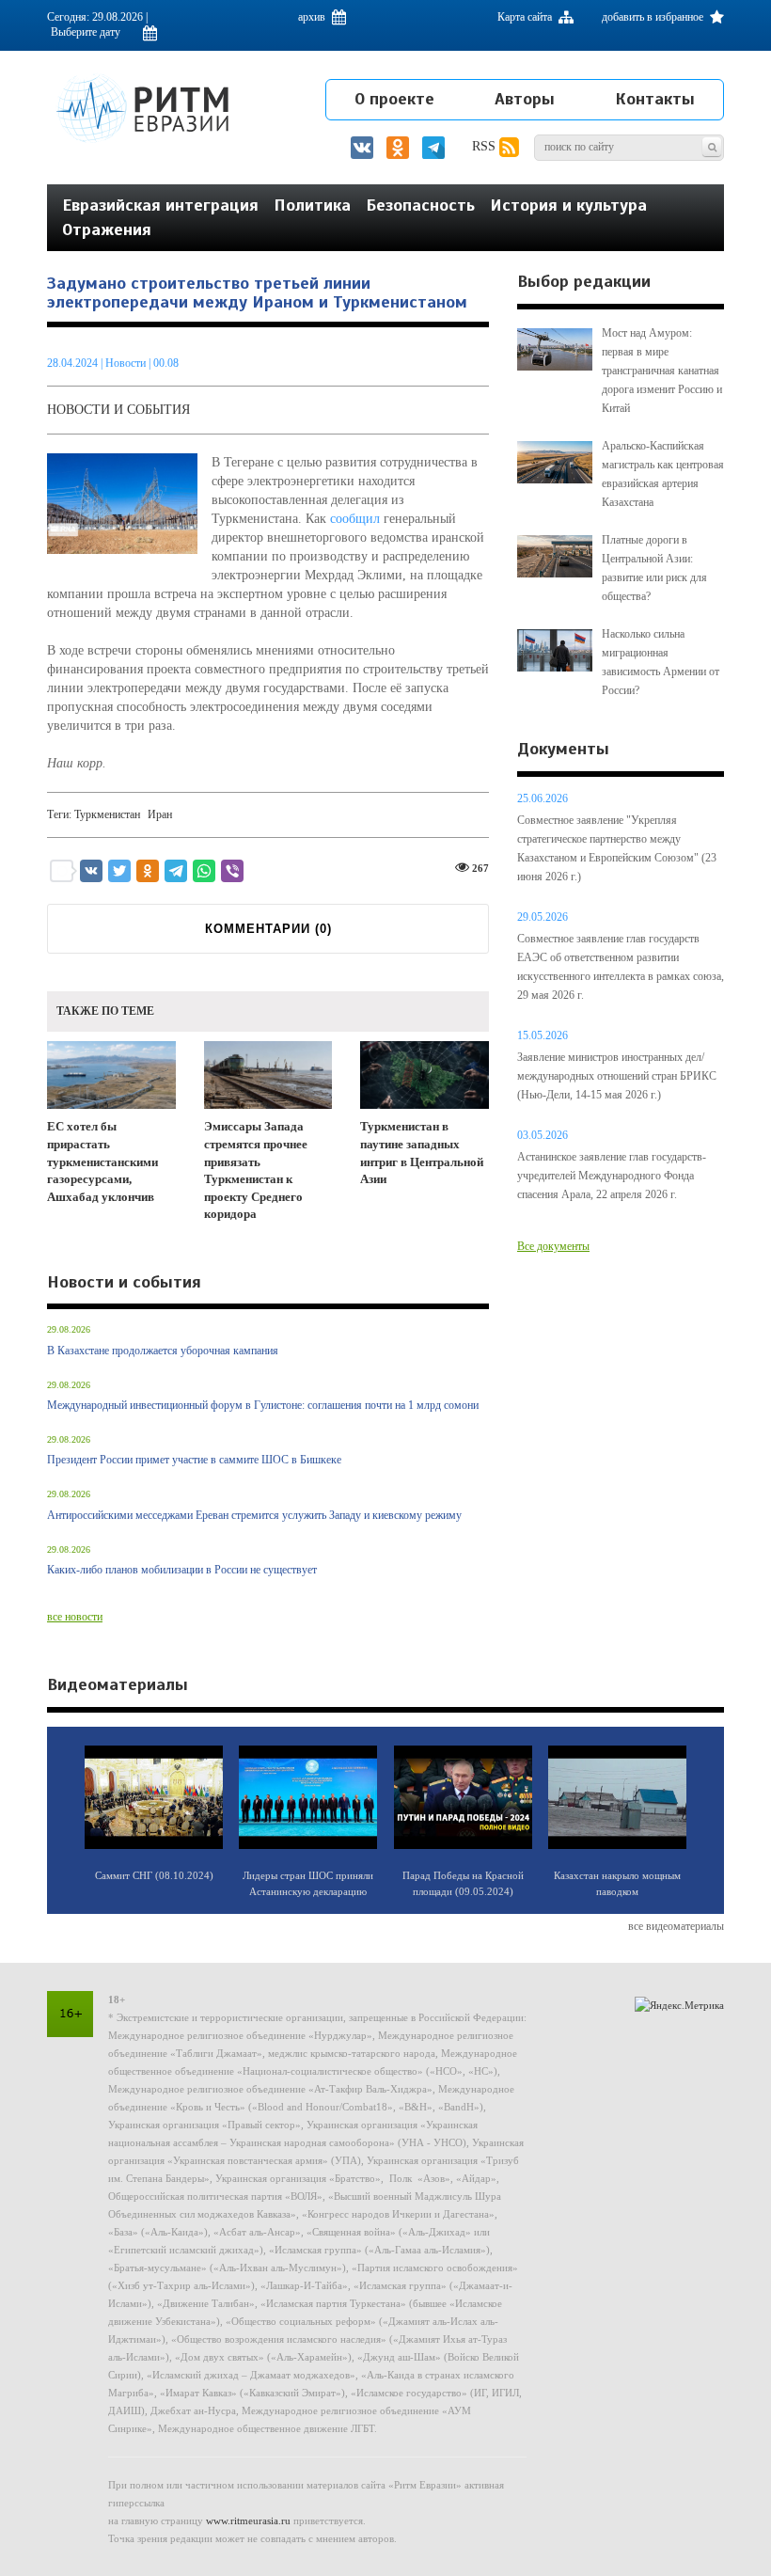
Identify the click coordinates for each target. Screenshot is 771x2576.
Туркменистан (107, 814)
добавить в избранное (654, 17)
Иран (160, 814)
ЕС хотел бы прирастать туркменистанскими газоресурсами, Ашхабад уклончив (102, 1161)
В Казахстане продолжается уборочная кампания (163, 1351)
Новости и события (118, 410)
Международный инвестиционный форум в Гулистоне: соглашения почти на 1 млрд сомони (263, 1405)
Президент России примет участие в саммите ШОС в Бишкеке (194, 1460)
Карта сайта (526, 17)
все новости (75, 1617)
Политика (312, 205)
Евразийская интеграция (160, 205)
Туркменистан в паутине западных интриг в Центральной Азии (422, 1153)
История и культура (568, 205)
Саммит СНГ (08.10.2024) (154, 1875)
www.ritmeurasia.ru (248, 2521)
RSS (486, 146)
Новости (127, 363)
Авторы (525, 99)
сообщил (355, 519)
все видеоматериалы (676, 1926)
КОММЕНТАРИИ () (268, 929)
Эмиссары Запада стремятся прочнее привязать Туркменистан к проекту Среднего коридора (256, 1170)
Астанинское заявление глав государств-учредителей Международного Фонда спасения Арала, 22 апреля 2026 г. (612, 1176)
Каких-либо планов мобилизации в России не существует (182, 1570)
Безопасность (420, 205)
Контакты (655, 99)
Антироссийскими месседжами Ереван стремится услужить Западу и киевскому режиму (254, 1515)
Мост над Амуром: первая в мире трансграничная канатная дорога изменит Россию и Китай (662, 371)
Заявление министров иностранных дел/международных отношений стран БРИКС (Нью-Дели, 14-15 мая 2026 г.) (617, 1076)
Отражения (107, 229)
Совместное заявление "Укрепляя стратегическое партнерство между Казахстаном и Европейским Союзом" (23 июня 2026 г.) (617, 848)
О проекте (394, 99)
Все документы (553, 1246)
